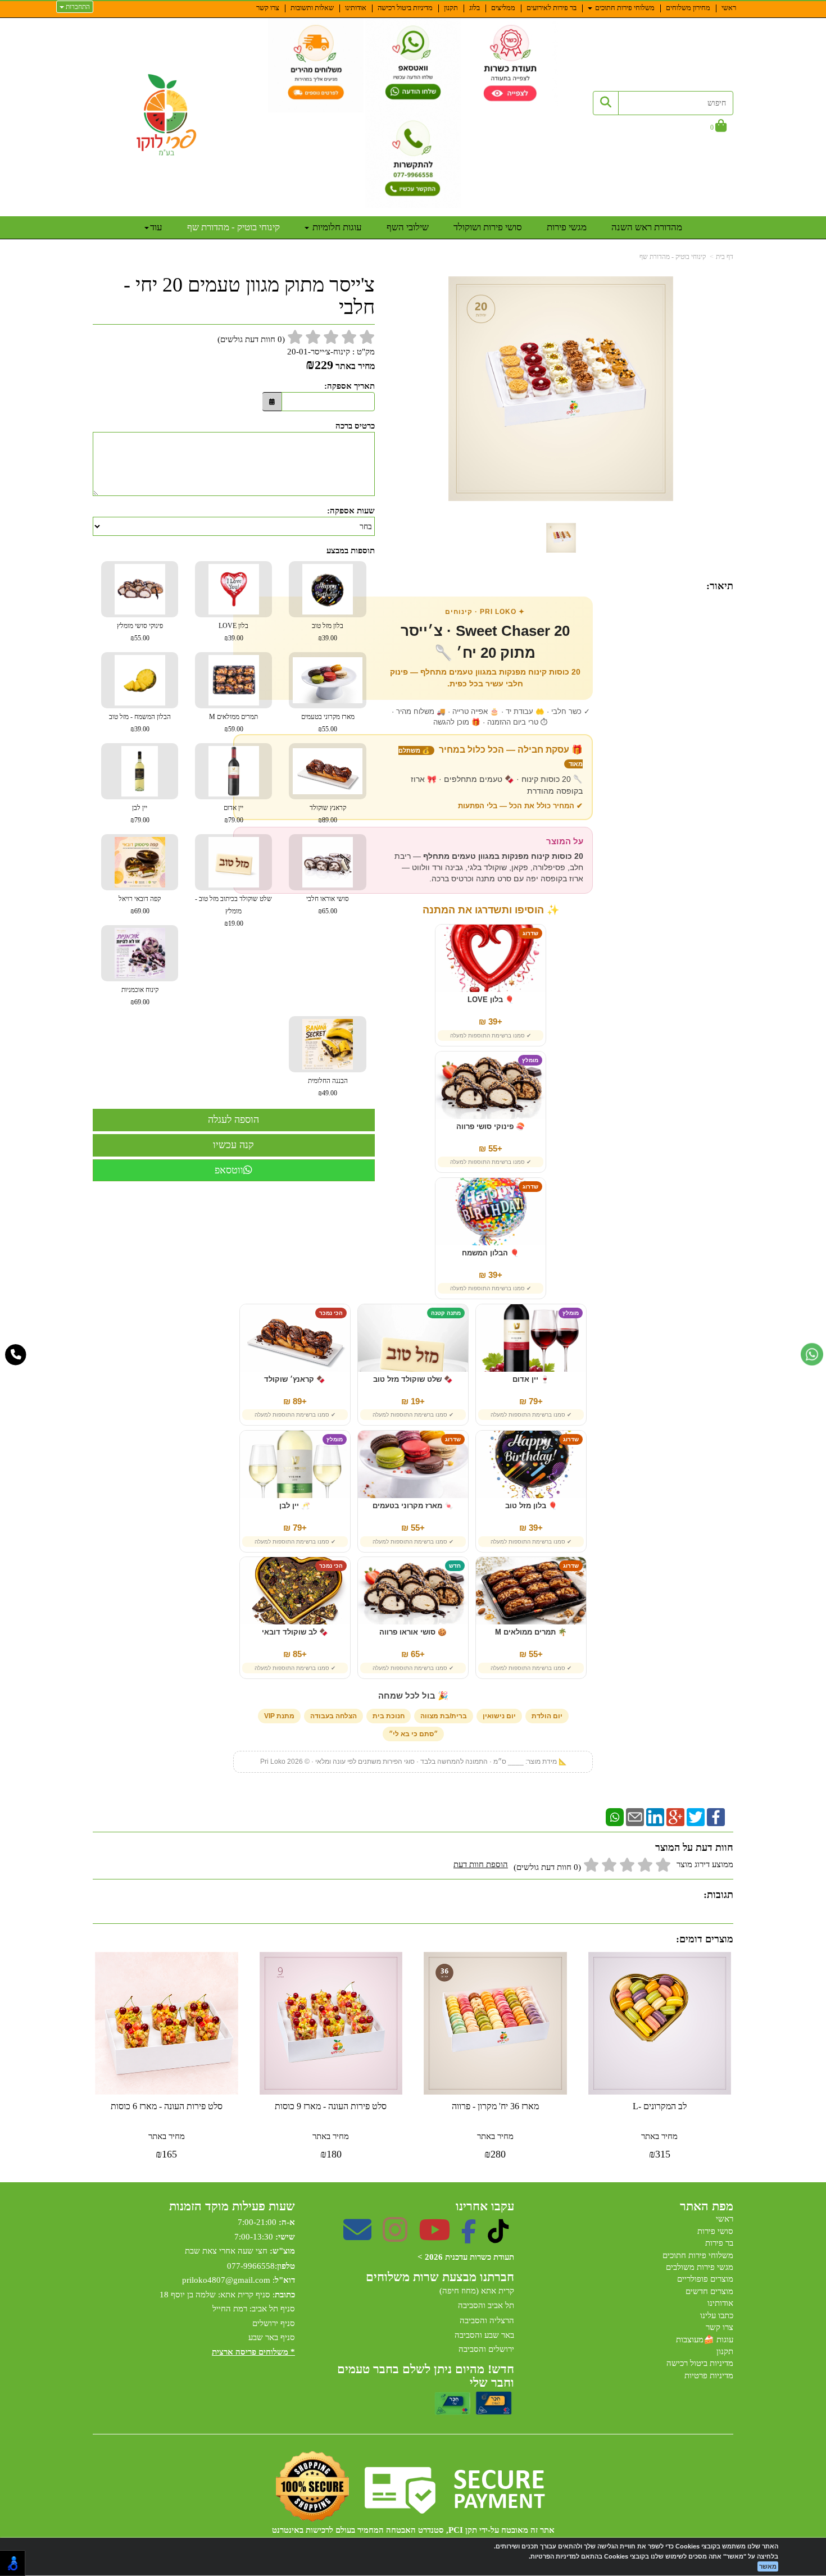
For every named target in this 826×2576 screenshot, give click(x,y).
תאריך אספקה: (350, 386)
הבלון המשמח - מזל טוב (140, 723)
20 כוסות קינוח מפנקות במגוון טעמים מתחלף (503, 856)
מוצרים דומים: (705, 1939)
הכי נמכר (331, 1313)
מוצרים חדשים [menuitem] (709, 2291)
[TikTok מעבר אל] (498, 2237)
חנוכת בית (389, 1716)
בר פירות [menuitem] (719, 2243)
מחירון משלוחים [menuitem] (688, 8)
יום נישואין (499, 1716)
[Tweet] (696, 1817)
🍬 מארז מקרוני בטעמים (413, 1506)
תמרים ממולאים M (233, 723)
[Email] (635, 1817)
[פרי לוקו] (167, 115)
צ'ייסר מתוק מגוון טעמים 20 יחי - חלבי (249, 296)
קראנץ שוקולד (328, 814)
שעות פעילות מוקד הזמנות (232, 2206)
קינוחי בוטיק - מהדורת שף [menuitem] (233, 227)
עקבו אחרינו (485, 2206)
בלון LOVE (233, 632)
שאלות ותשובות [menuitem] (312, 8)
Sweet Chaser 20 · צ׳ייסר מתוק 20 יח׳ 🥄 (485, 642)
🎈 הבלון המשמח (491, 1253)
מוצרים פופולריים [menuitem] (705, 2279)
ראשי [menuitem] (729, 8)
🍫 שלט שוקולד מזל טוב (413, 1380)
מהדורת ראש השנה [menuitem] (647, 227)
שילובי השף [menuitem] (408, 227)
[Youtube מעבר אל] (434, 2237)
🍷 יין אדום (531, 1380)
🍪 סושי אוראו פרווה (413, 1632)
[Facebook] (716, 1817)
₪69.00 (140, 911)
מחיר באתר (355, 366)
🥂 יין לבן (295, 1506)
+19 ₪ (413, 1401)
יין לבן (140, 814)
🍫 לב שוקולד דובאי (295, 1632)
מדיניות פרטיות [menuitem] (709, 2375)
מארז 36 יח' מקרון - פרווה (495, 2106)
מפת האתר (707, 2206)
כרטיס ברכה (355, 426)
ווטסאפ (229, 1170)
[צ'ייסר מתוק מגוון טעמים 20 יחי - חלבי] (561, 538)
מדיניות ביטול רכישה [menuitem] (405, 8)
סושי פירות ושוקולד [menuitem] (488, 227)
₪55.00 (140, 638)
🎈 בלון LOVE (491, 1000)
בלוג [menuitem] (475, 8)
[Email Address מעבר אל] (357, 2237)
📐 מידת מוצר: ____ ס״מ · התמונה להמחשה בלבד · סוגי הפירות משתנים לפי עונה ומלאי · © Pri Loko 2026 (413, 1762)
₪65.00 (328, 911)
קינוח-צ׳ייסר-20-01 (319, 352)
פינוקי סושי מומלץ (140, 632)
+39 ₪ (491, 1021)
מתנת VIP (279, 1716)
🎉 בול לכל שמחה (413, 1696)
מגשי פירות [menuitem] (567, 227)
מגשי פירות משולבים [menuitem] (700, 2267)
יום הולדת (547, 1716)
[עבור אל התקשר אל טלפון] (16, 1355)
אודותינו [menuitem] (356, 8)
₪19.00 (234, 923)
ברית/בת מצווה (444, 1716)
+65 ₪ (413, 1654)
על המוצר (565, 841)
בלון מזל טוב (328, 632)
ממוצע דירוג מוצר (593, 1866)
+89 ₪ (295, 1401)
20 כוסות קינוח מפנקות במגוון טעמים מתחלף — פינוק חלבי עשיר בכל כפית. (485, 678)
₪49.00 (328, 1093)
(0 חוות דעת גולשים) (547, 1867)
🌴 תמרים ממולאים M (531, 1632)
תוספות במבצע (351, 550)
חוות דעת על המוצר (694, 1847)
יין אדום (233, 814)
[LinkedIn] (655, 1817)
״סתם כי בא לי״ (413, 1734)
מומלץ (530, 1060)
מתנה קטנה (446, 1313)
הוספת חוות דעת (481, 1864)
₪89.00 (328, 820)
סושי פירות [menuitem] (715, 2231)
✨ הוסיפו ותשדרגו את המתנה (491, 910)
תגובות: (718, 1895)
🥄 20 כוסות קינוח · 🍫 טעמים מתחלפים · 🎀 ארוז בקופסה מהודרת (497, 785)
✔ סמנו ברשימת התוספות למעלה (491, 1036)
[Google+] (675, 1817)
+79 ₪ (531, 1401)
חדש (455, 1566)
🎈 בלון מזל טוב (531, 1506)
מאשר (768, 2566)
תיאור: (720, 586)
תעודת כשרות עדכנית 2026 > (466, 2257)
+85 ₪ (295, 1654)
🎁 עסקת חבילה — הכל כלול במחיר (491, 756)
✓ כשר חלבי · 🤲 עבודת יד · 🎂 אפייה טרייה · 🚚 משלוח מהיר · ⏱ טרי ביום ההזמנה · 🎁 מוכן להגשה (491, 717)
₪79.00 (234, 820)
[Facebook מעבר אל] (469, 2237)
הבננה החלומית (328, 1087)
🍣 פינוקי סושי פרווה (491, 1127)
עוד (156, 227)
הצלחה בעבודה (333, 1716)
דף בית (725, 257)
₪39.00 (328, 638)
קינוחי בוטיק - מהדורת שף (673, 257)
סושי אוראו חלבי (328, 905)
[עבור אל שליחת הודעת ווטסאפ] (812, 1354)
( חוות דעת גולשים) (251, 339)
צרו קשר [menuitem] (268, 8)
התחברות (77, 7)
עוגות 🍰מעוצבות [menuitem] (705, 2340)
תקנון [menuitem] (451, 8)
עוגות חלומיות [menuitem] (336, 227)
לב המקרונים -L (660, 2106)
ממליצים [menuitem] (503, 8)
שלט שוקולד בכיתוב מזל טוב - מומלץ (233, 911)
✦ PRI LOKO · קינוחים (485, 612)
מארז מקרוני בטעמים (328, 723)
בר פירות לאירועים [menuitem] (552, 8)
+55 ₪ (491, 1148)
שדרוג (530, 933)
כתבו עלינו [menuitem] (717, 2315)
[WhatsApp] (615, 1817)
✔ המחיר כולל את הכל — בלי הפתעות (520, 806)
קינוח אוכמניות (140, 996)
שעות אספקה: (351, 511)
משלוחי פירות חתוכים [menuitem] (624, 8)
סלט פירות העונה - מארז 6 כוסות (167, 2106)
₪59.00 (234, 729)
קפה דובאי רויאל (140, 905)
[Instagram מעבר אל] (395, 2237)
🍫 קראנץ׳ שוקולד (295, 1380)
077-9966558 (251, 2266)
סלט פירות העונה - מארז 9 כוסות (331, 2106)
